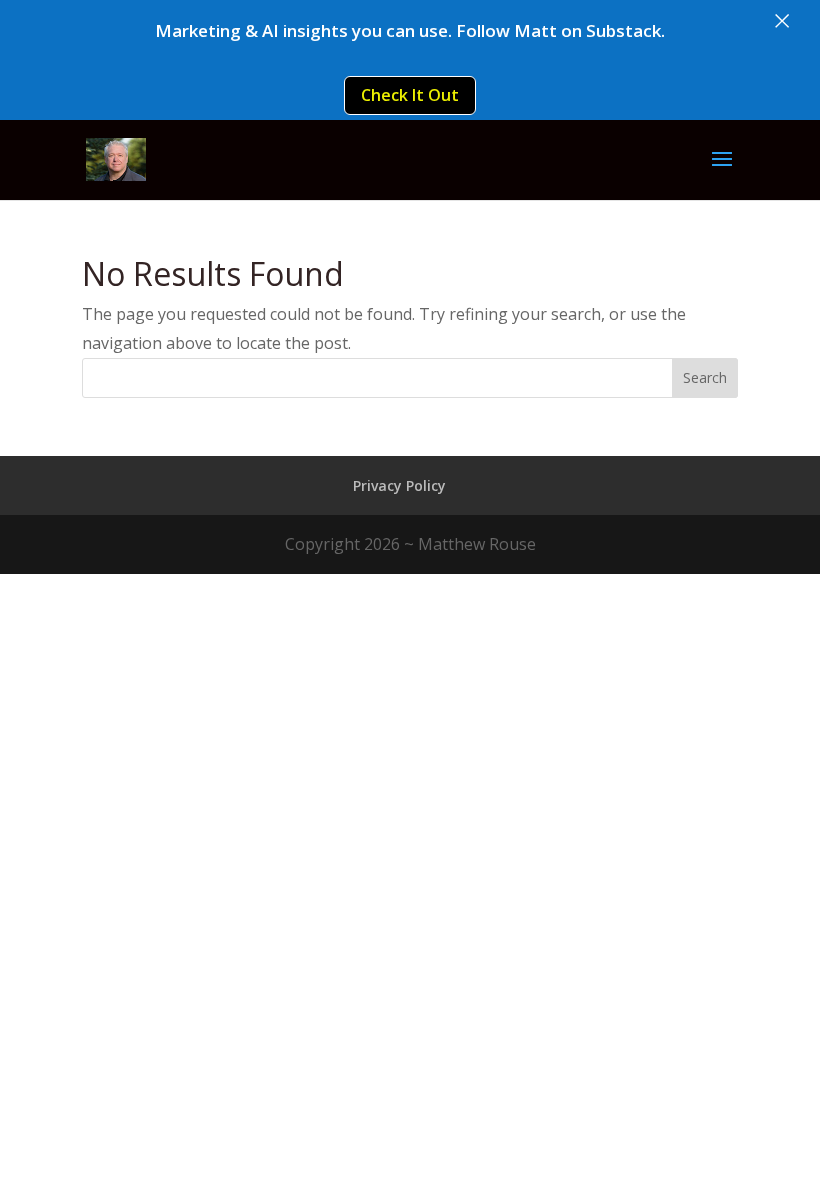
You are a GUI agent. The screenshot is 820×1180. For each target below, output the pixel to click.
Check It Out (410, 95)
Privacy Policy (399, 485)
